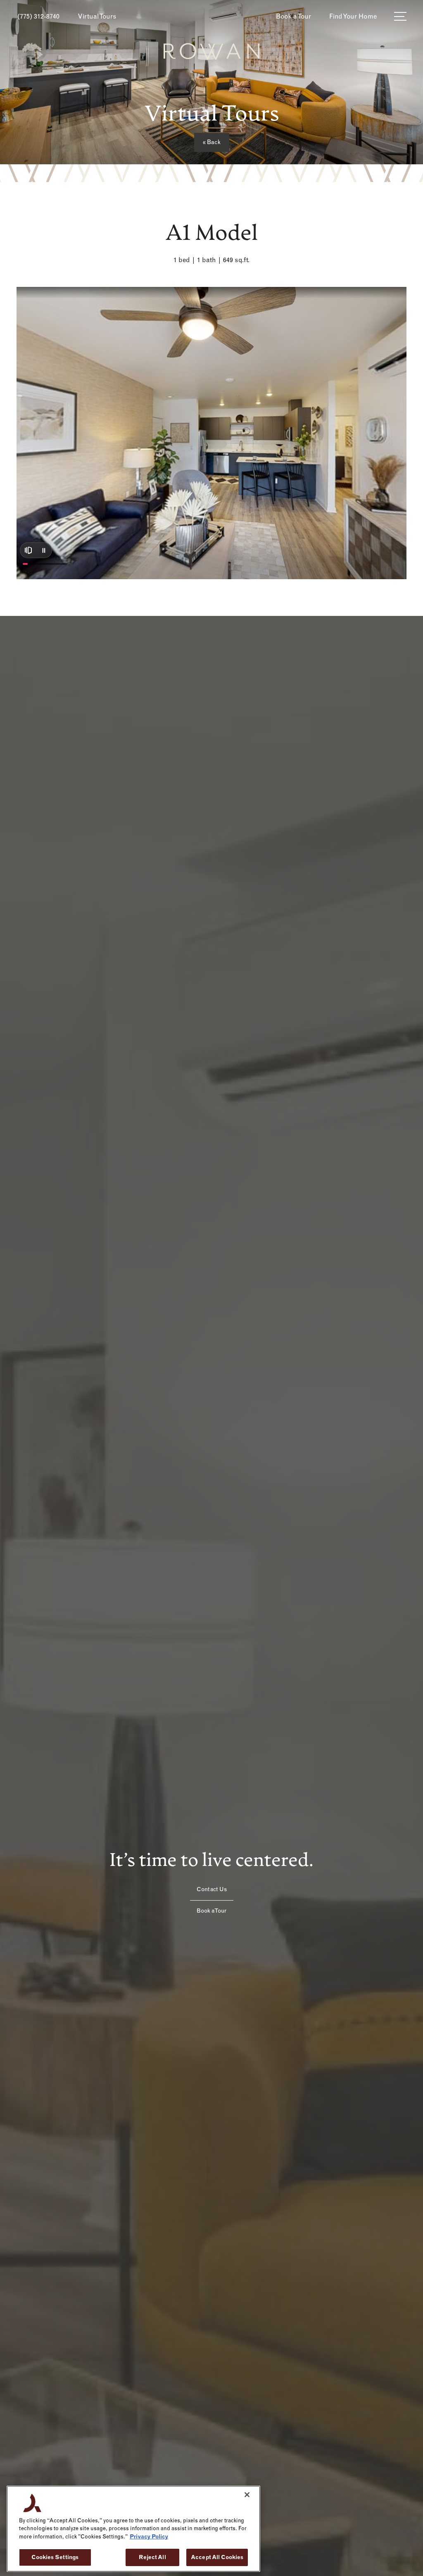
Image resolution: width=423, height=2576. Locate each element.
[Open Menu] (400, 16)
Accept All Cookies (217, 2557)
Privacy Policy (149, 2537)
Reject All (152, 2557)
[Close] (247, 2495)
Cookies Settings (55, 2557)
